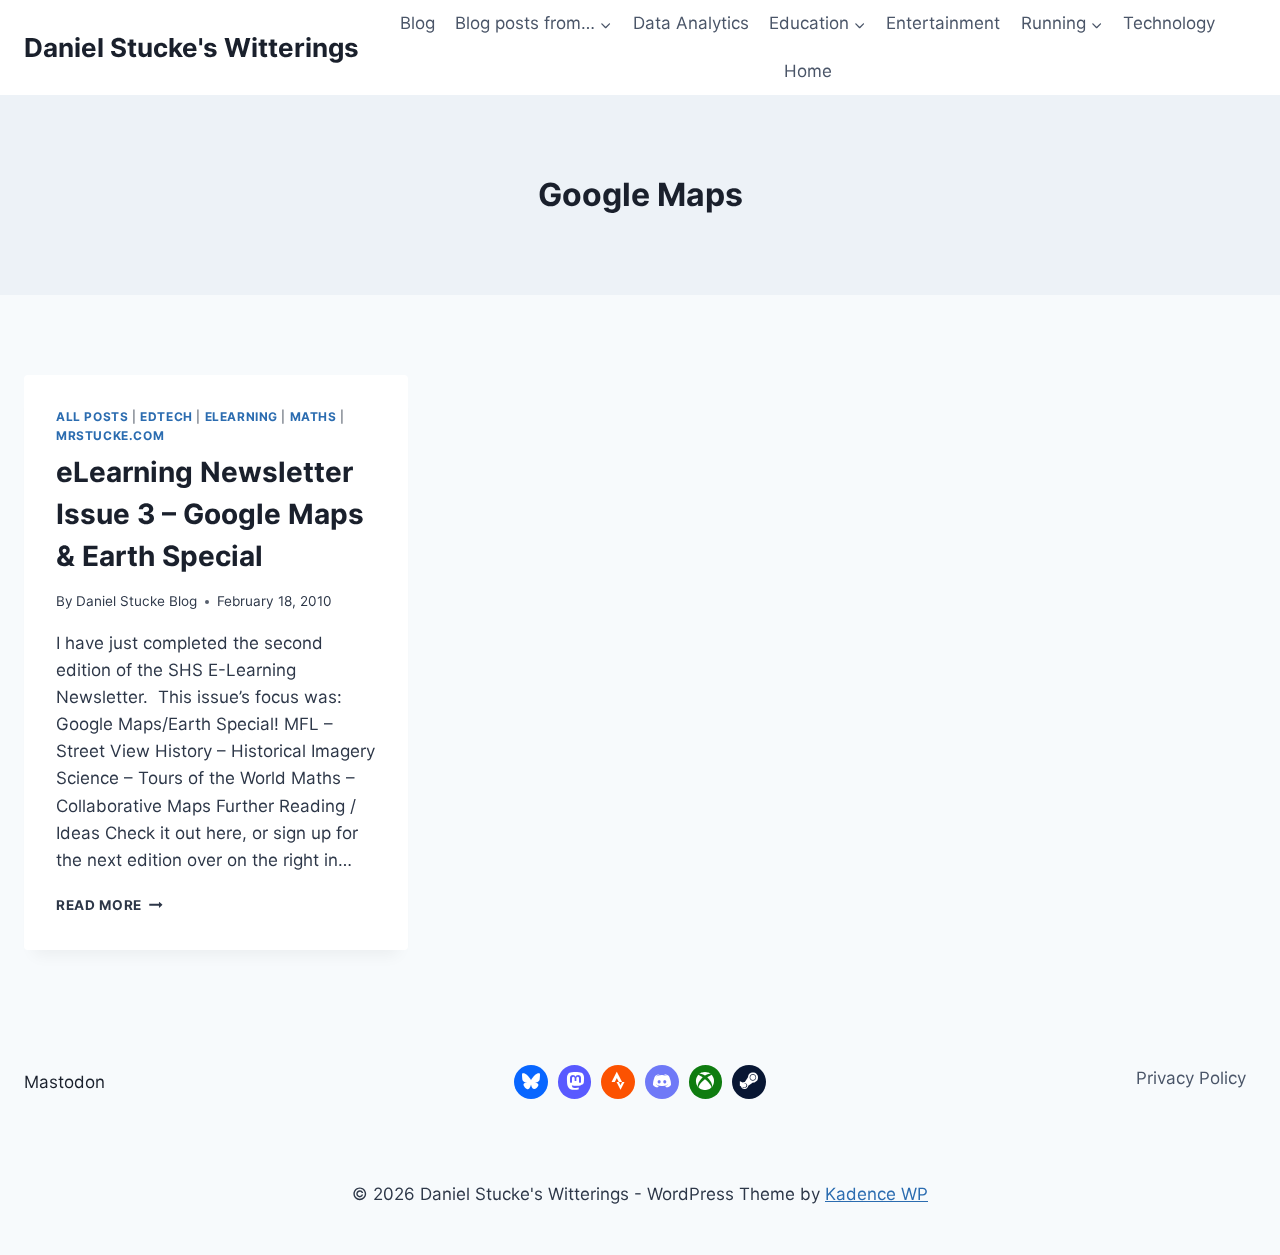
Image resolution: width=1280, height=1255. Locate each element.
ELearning (241, 416)
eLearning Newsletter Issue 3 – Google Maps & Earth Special (210, 514)
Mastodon (64, 1082)
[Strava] (618, 1082)
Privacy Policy (1191, 1078)
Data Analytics (691, 23)
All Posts (92, 416)
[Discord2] (662, 1082)
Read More (109, 905)
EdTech (166, 416)
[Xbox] (706, 1082)
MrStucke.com (110, 435)
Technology (1169, 23)
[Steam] (749, 1082)
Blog (417, 23)
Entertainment (943, 23)
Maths (313, 416)
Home (808, 71)
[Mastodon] (575, 1082)
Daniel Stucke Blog (136, 601)
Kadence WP (876, 1194)
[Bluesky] (531, 1082)
